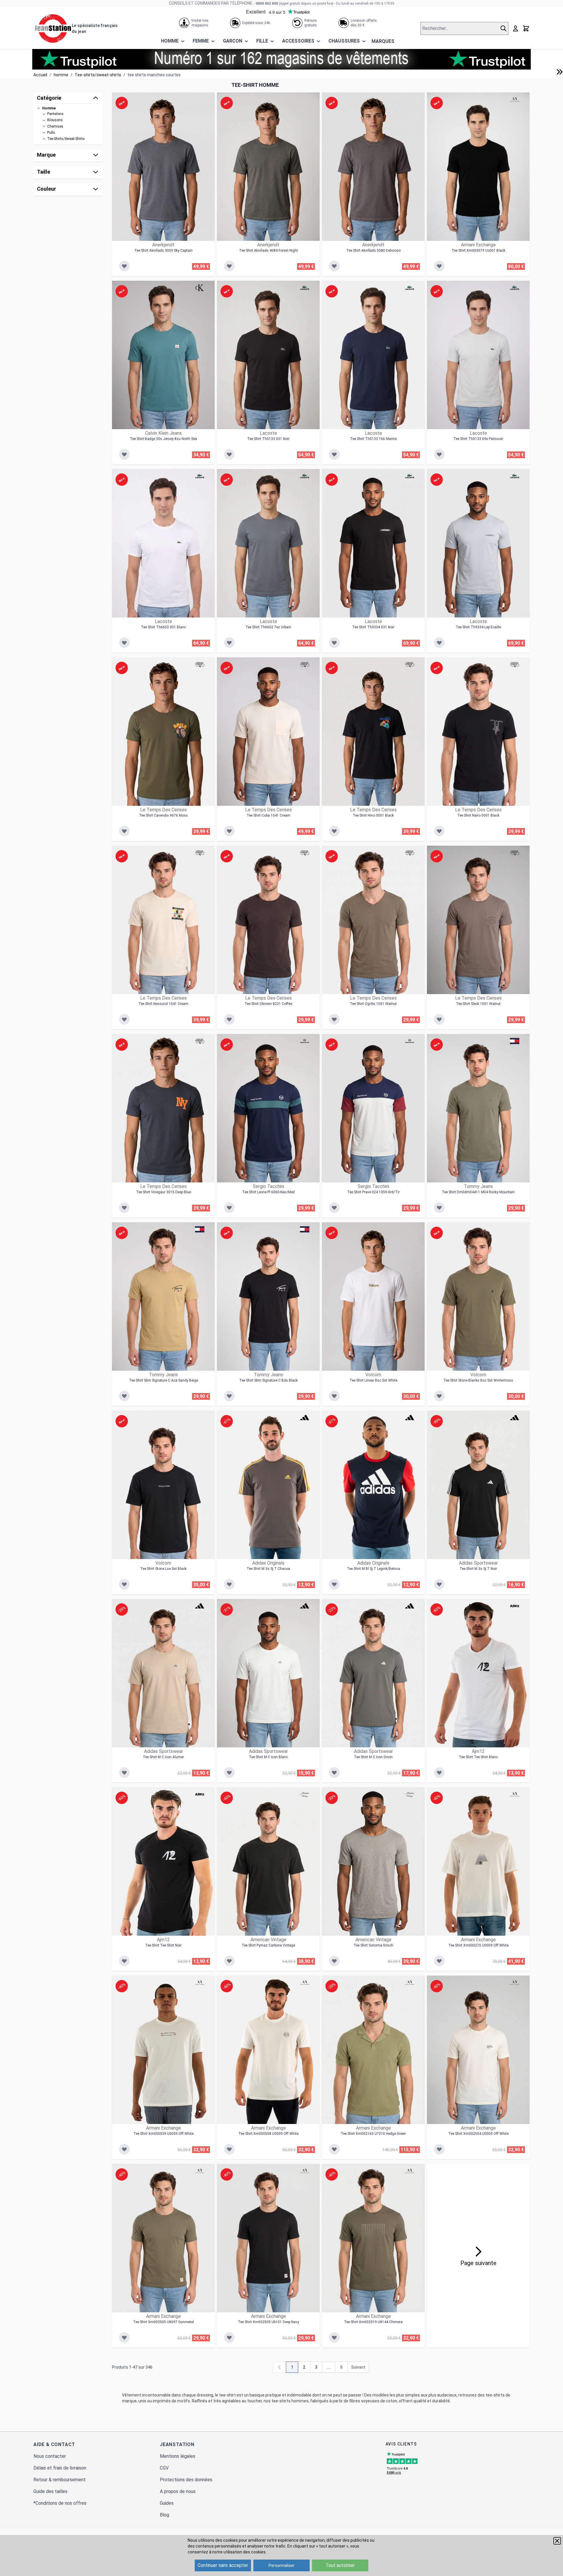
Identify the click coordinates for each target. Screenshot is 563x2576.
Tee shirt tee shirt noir (163, 1945)
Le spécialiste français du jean (95, 28)
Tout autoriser (340, 2565)
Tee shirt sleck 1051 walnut (478, 1004)
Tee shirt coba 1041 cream (268, 815)
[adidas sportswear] (515, 1418)
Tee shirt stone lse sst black (163, 1569)
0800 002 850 (267, 4)
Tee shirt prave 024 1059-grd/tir (373, 1192)
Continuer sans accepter (223, 2565)
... (329, 2367)
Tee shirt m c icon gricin (373, 1757)
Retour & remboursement (60, 2480)
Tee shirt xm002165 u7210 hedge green (373, 2134)
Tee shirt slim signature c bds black (268, 1380)
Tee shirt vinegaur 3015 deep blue (163, 1192)
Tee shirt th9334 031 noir (373, 627)
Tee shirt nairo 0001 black (478, 815)
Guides (167, 2503)
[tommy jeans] (515, 1041)
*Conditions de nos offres (60, 2503)
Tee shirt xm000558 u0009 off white (268, 2134)
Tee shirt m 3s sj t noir (478, 1569)
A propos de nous (178, 2491)
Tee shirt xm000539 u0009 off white (163, 2134)
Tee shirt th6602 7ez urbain (268, 627)
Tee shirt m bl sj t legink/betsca (373, 1569)
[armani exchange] (515, 99)
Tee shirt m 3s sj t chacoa (268, 1569)
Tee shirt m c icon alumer (163, 1757)
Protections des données (186, 2480)
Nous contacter (50, 2456)
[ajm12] (515, 1606)
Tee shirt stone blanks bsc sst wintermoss (478, 1380)
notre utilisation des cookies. (239, 2552)
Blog (165, 2515)
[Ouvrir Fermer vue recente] (559, 72)
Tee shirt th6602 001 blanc (163, 627)
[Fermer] (557, 2541)
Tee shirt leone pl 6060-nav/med (268, 1192)
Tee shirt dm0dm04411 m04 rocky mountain (478, 1192)
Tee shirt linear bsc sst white (373, 1380)
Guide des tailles (50, 2491)
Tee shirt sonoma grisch (373, 1945)
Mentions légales (178, 2456)
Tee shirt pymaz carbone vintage (268, 1945)
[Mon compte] (515, 28)
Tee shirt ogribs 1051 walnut (373, 1004)
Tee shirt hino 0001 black (373, 815)
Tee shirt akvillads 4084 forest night (268, 251)
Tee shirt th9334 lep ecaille (478, 627)
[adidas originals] (305, 1418)
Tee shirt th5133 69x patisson (478, 439)
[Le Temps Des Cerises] (200, 664)
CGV (164, 2468)
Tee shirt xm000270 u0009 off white (478, 1945)
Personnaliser (282, 2565)
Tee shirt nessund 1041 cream (163, 1004)
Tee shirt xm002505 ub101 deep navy (268, 2322)
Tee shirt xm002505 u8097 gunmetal (163, 2322)
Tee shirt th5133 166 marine (373, 439)
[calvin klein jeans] (200, 288)
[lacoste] (305, 288)
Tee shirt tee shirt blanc (478, 1757)
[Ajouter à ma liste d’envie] (124, 266)
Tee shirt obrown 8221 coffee (268, 1004)
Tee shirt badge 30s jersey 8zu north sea (163, 439)
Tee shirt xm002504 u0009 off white (478, 2134)
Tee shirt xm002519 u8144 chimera (373, 2322)
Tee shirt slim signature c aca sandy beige (163, 1380)
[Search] (504, 28)
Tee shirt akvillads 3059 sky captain (163, 251)
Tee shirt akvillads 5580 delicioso (373, 251)
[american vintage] (305, 1794)
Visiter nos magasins (200, 23)
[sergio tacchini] (305, 1041)
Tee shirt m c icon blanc (268, 1757)
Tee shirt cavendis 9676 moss (163, 815)
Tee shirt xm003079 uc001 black (478, 251)
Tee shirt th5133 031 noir (268, 439)
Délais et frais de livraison (60, 2468)
